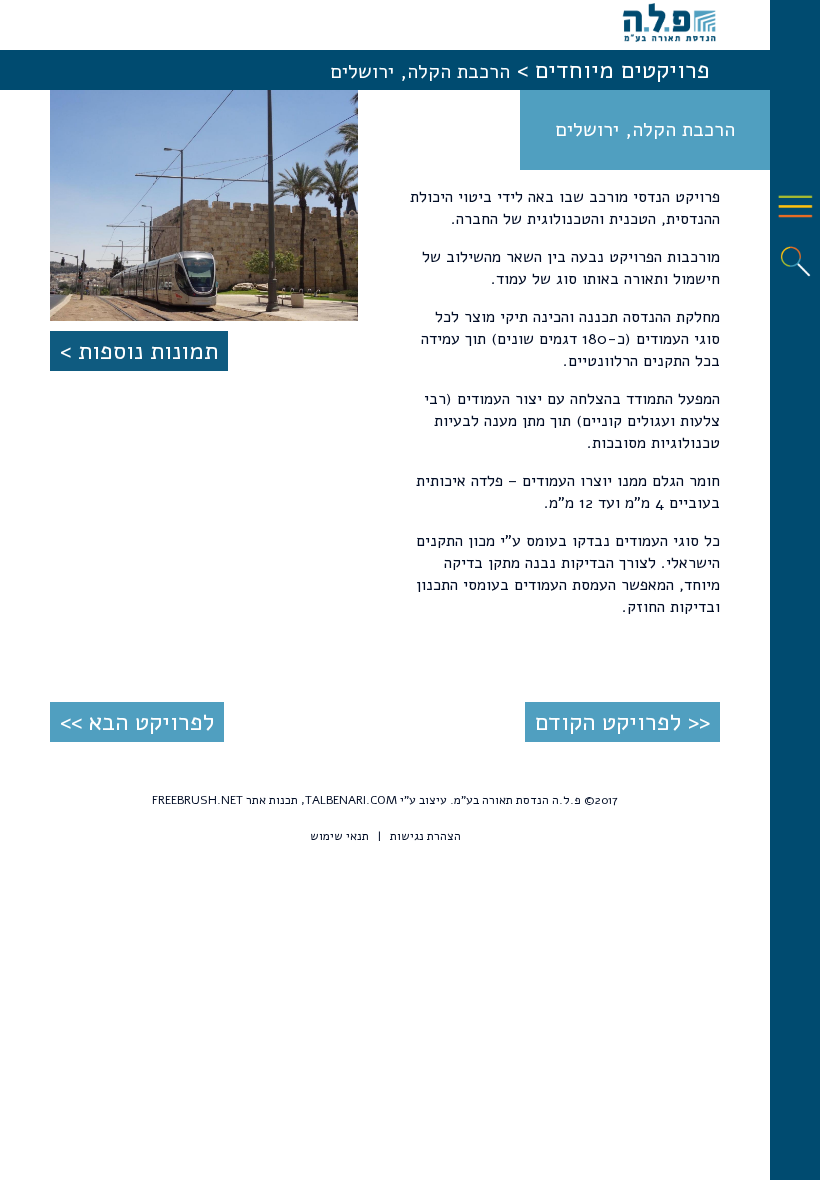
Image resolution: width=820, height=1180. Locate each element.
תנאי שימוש (339, 836)
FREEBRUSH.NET (197, 800)
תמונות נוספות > (139, 351)
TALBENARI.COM (351, 800)
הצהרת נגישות (425, 836)
